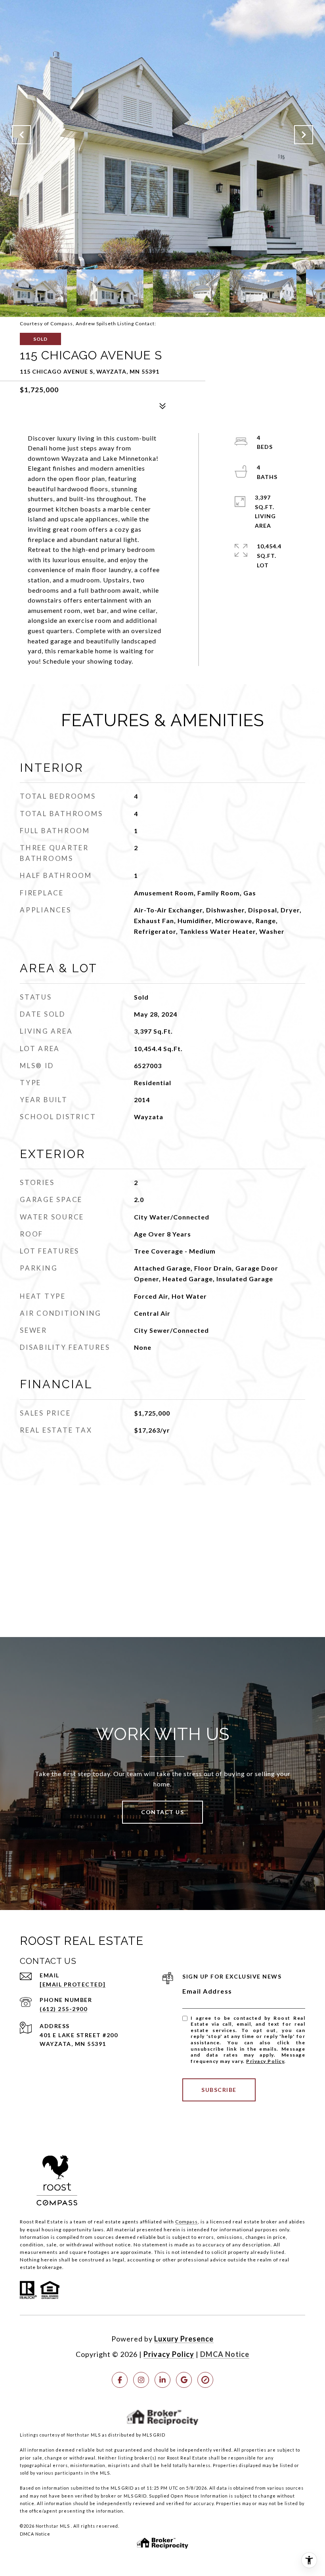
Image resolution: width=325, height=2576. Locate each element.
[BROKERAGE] (205, 2380)
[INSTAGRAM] (141, 2380)
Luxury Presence (184, 2339)
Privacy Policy (265, 2061)
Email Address (207, 1991)
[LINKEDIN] (162, 2380)
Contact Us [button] (162, 1812)
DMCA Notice (225, 2354)
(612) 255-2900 (63, 2009)
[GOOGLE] (184, 2380)
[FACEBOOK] (120, 2380)
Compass (186, 2222)
